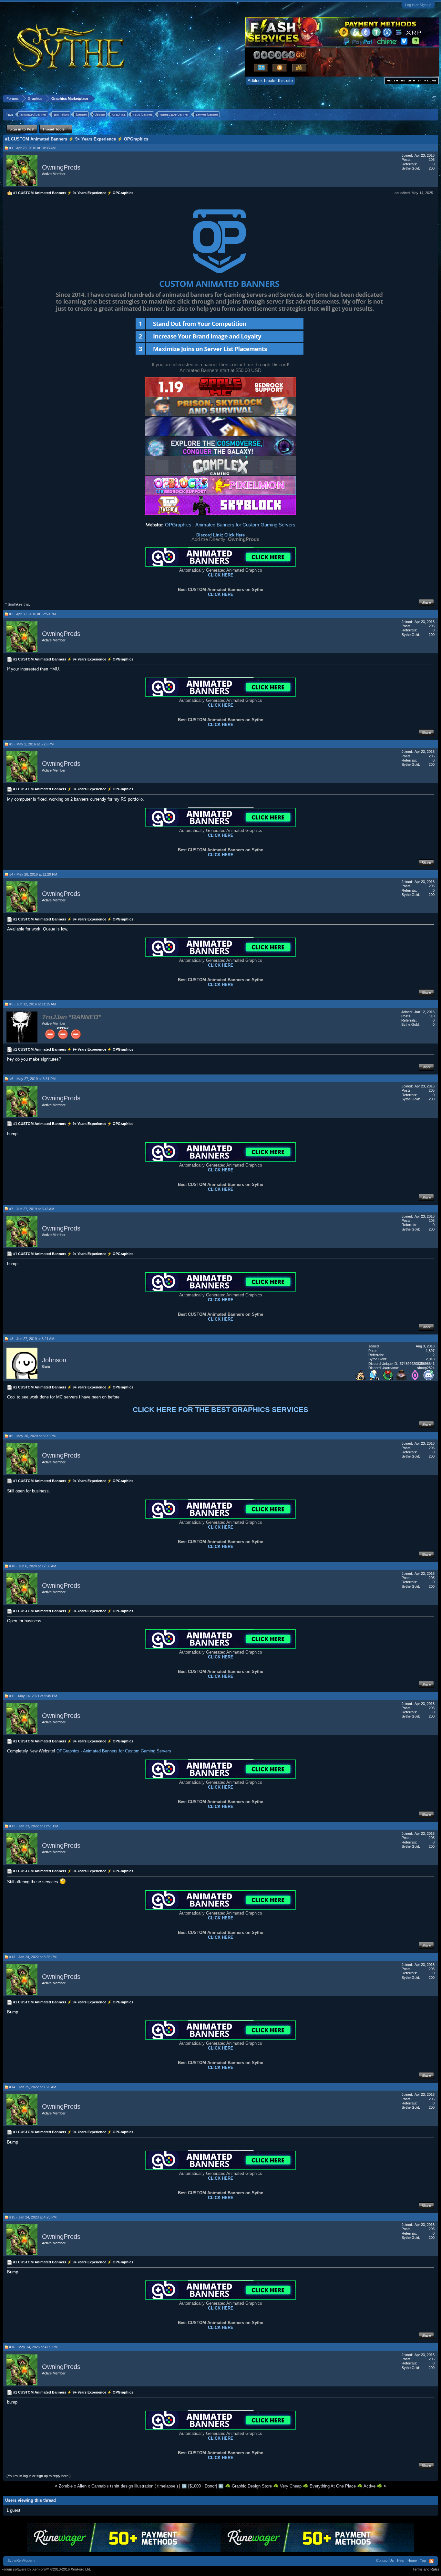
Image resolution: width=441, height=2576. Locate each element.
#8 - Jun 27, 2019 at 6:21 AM (32, 1339)
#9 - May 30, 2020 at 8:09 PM (32, 1436)
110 (432, 1016)
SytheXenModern (21, 2560)
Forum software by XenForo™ (46, 2569)
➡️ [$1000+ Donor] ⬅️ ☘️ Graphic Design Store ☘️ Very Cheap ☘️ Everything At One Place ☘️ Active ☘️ (282, 2486)
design (100, 114)
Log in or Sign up (418, 5)
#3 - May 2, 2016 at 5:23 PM (31, 744)
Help (401, 2560)
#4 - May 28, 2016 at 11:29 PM (33, 874)
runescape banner (174, 114)
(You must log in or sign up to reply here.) (39, 2476)
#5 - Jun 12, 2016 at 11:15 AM (33, 1004)
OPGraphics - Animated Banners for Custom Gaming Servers (230, 525)
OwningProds (61, 167)
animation (61, 114)
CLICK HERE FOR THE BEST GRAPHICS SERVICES (221, 1410)
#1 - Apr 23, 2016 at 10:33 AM (32, 148)
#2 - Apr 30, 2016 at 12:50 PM (33, 614)
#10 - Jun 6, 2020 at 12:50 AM (33, 1566)
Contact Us (385, 2560)
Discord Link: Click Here (221, 535)
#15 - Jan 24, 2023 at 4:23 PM (33, 2217)
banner (82, 114)
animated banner (33, 114)
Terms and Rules (426, 2569)
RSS (431, 2561)
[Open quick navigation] (434, 98)
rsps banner (143, 114)
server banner (207, 114)
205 (432, 160)
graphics (119, 114)
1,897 (430, 1351)
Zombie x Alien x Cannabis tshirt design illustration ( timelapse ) (118, 2486)
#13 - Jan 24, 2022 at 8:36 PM (33, 1957)
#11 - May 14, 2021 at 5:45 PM (33, 1696)
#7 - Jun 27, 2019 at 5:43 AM (32, 1209)
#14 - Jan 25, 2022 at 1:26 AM (33, 2087)
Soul (11, 604)
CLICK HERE (221, 575)
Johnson (54, 1360)
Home (412, 2560)
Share (426, 602)
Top (423, 2560)
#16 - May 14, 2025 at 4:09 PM (33, 2347)
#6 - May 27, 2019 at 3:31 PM (32, 1079)
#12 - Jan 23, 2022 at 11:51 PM (34, 1826)
